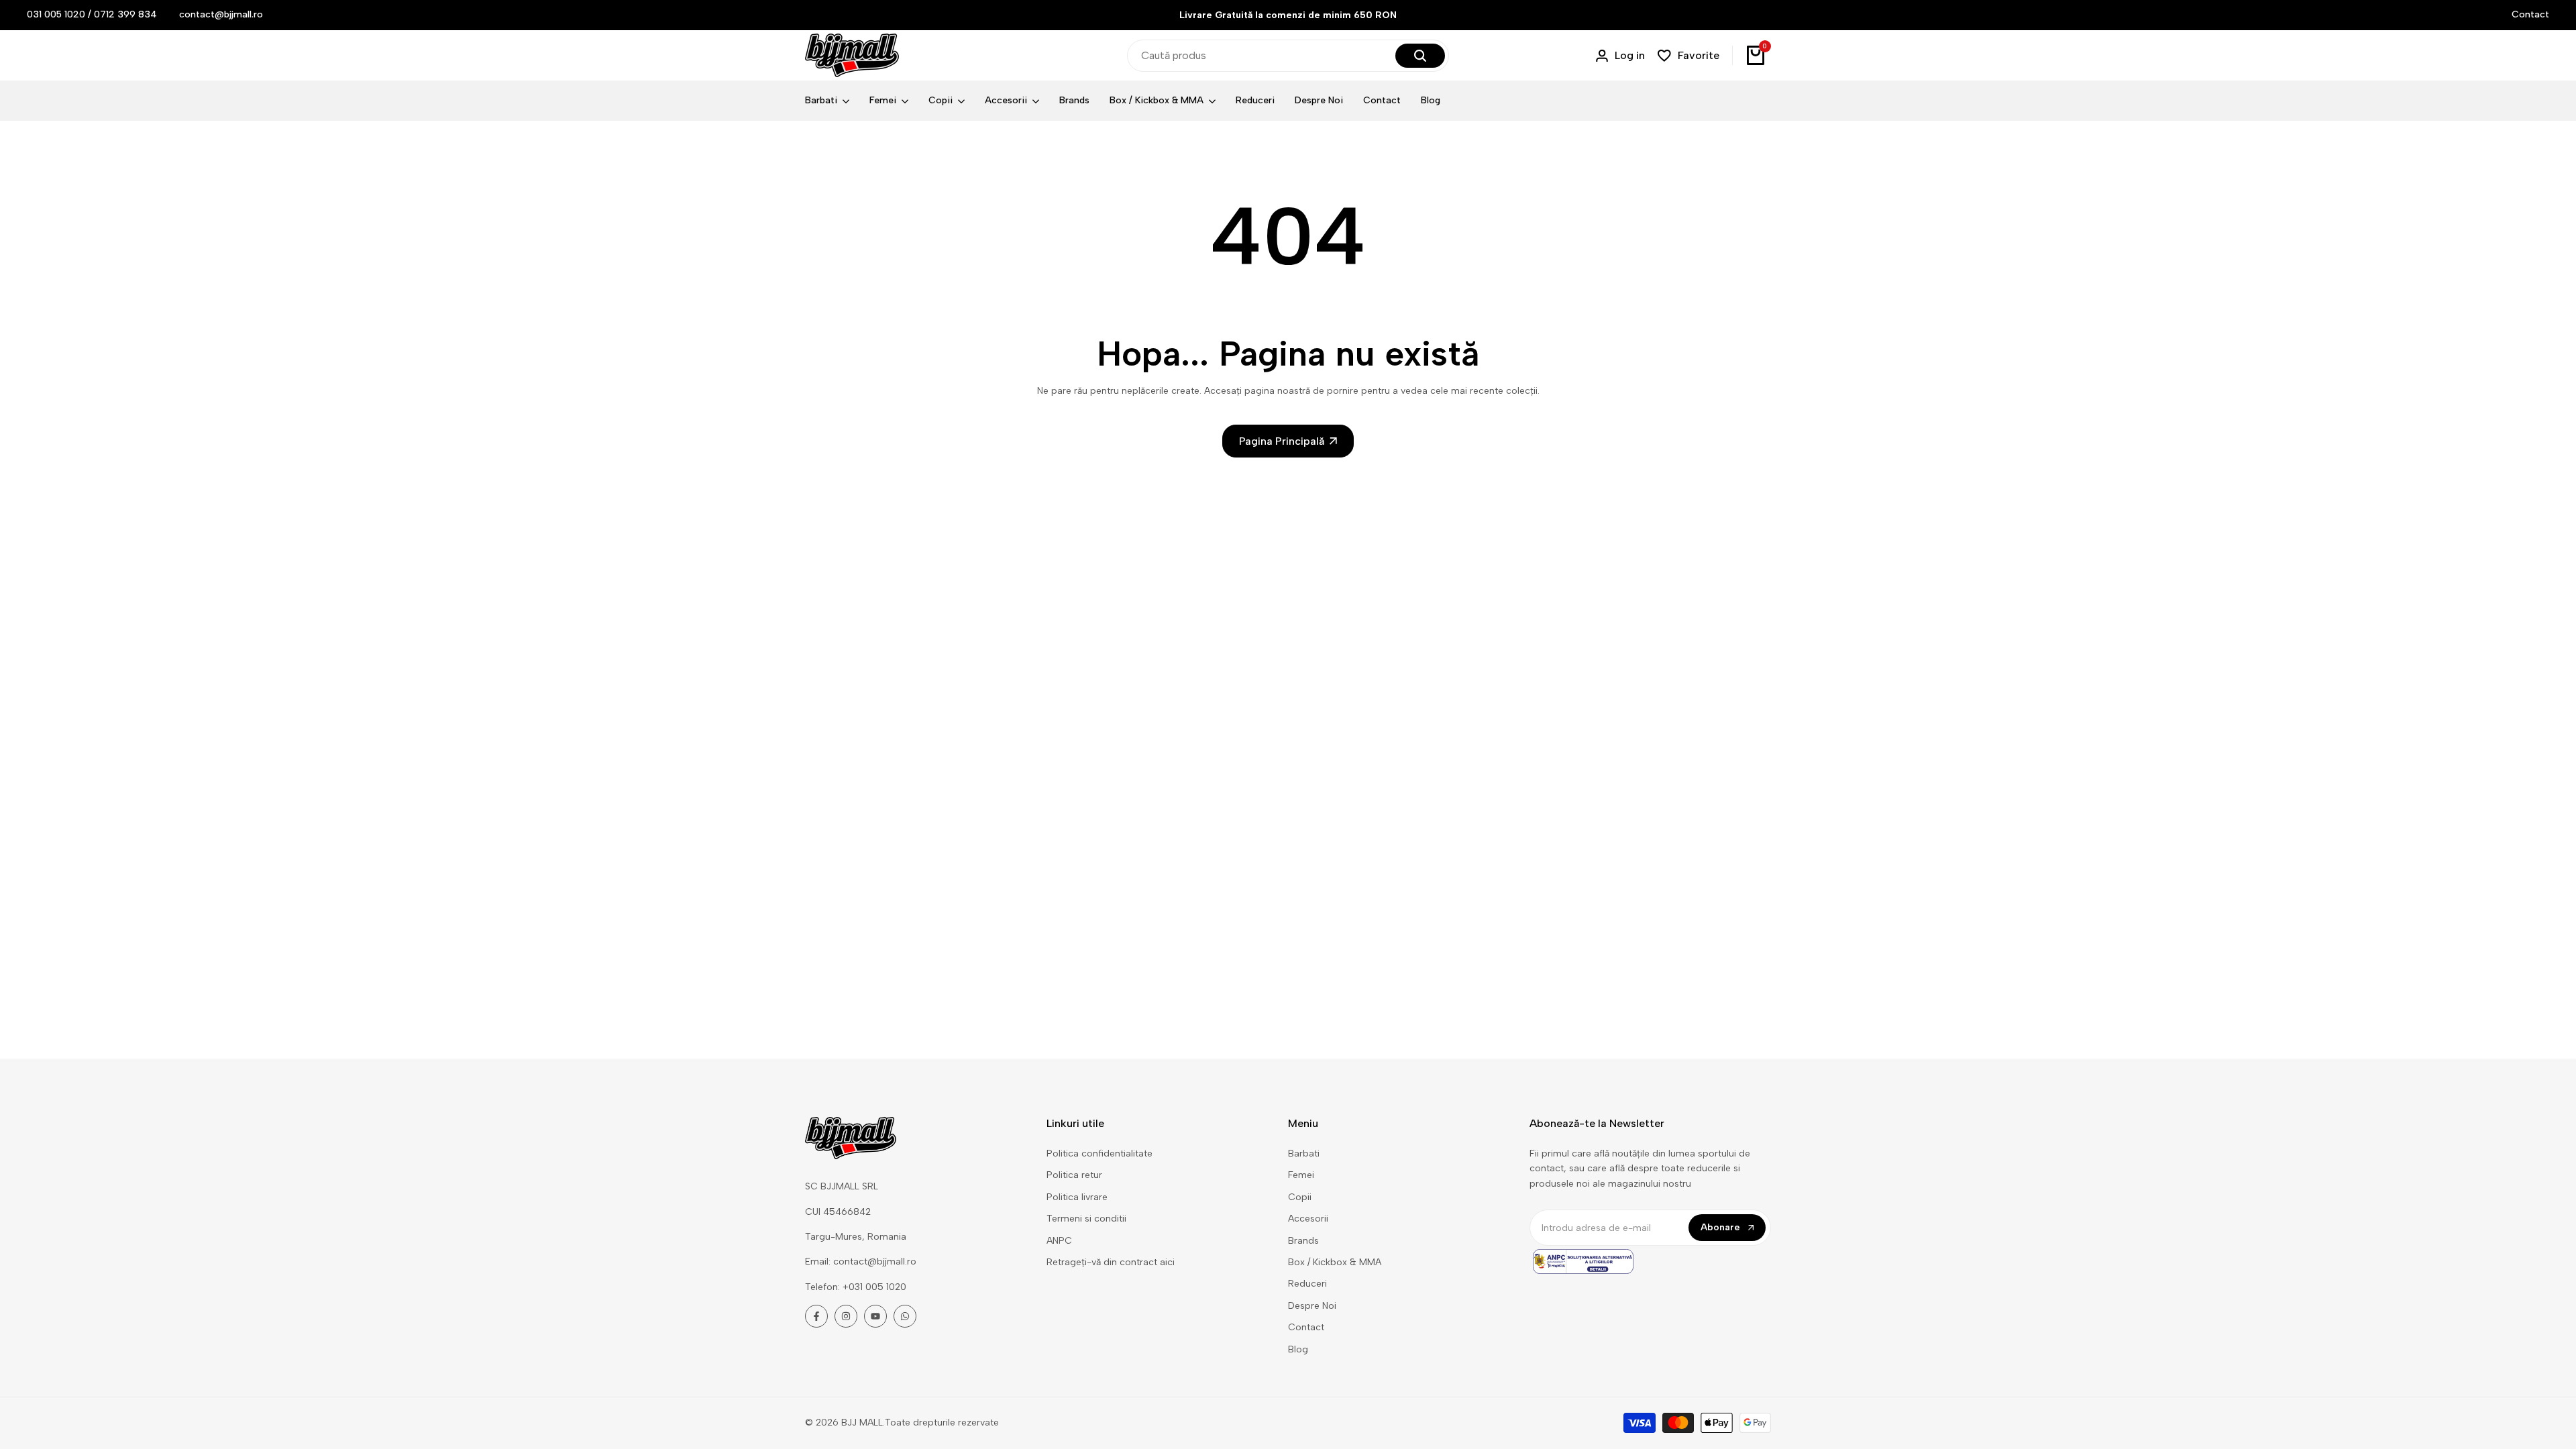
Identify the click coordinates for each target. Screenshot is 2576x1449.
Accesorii (1308, 1219)
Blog (1298, 1349)
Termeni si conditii (1086, 1219)
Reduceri (1307, 1284)
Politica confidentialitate (1099, 1153)
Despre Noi (1312, 1306)
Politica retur (1074, 1175)
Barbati (1304, 1153)
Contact (2530, 14)
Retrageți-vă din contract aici (1111, 1262)
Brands (1303, 1241)
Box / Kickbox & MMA (1335, 1262)
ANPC (1059, 1241)
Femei (1301, 1175)
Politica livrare (1077, 1197)
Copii (1300, 1197)
